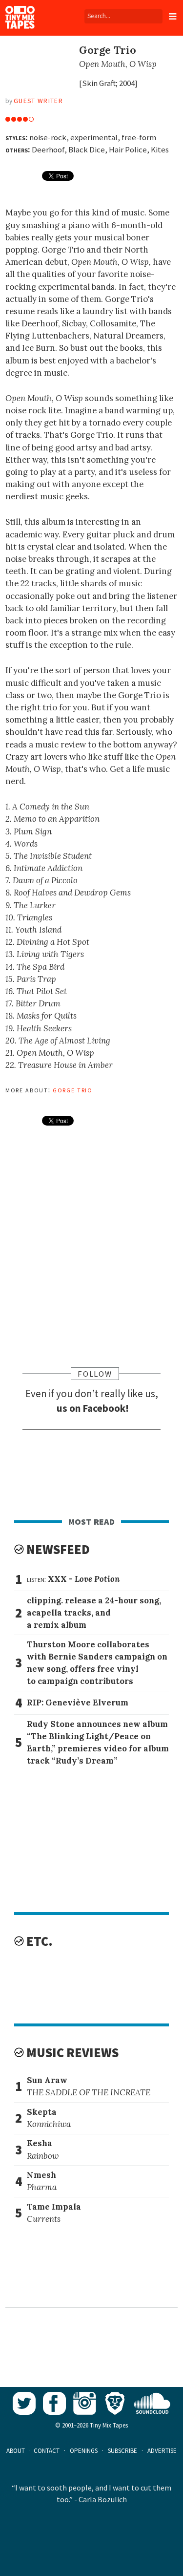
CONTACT (47, 2451)
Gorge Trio (73, 1089)
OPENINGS (84, 2451)
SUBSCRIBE (122, 2451)
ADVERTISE (162, 2451)
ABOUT (16, 2451)
